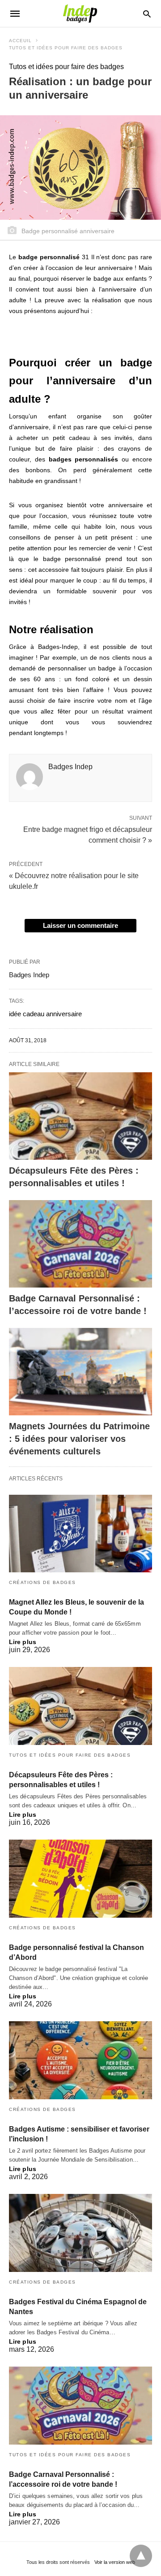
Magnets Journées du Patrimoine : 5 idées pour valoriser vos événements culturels (79, 1439)
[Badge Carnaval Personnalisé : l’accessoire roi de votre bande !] (80, 1244)
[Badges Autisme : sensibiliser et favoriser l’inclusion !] (80, 2060)
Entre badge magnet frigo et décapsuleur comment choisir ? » (88, 834)
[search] (147, 14)
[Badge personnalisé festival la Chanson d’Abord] (80, 1879)
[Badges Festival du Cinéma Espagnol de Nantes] (80, 2233)
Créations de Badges (42, 1582)
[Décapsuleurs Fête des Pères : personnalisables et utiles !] (80, 1116)
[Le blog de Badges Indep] (80, 13)
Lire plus (23, 1642)
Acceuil (20, 41)
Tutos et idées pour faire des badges (66, 48)
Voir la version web (115, 2562)
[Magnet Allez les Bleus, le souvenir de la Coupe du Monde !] (80, 1534)
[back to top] (141, 2556)
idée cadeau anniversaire (45, 1014)
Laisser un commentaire (80, 925)
